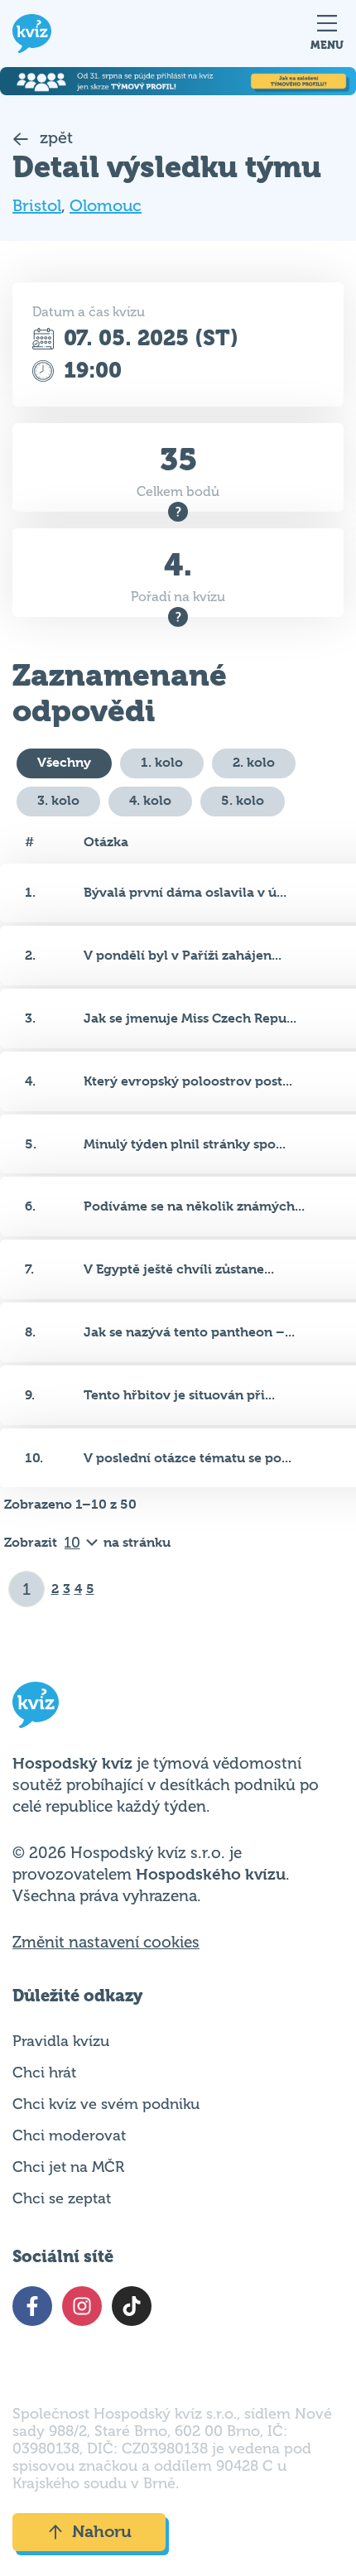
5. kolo (243, 800)
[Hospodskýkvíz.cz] (32, 34)
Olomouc (106, 206)
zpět (54, 138)
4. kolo (150, 800)
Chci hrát (44, 2073)
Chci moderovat (69, 2135)
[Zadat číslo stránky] (27, 1589)
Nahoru (102, 2532)
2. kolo (254, 762)
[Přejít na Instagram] (82, 2306)
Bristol (37, 206)
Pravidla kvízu (61, 2041)
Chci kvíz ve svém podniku (106, 2104)
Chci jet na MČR (68, 2167)
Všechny (64, 762)
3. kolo (58, 800)
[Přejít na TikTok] (132, 2306)
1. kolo (162, 762)
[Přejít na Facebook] (32, 2306)
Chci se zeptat (62, 2198)
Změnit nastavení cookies (106, 1943)
